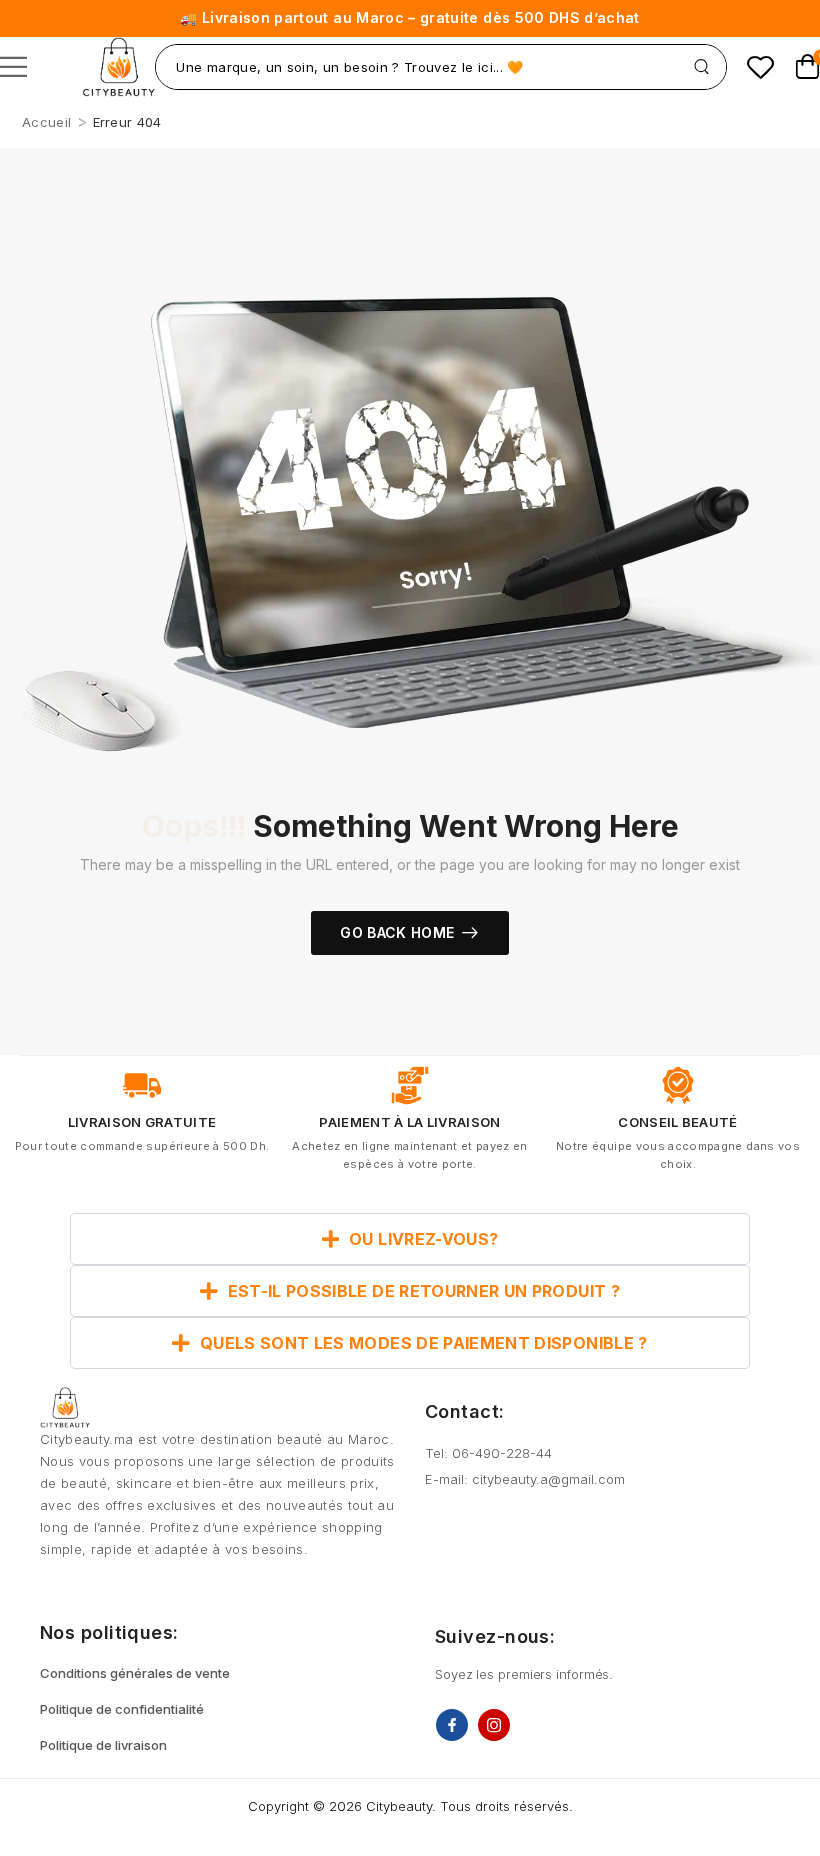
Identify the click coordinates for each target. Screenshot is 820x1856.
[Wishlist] (760, 66)
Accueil (46, 122)
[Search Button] (701, 67)
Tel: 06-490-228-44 (488, 1453)
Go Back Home (397, 932)
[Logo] (118, 67)
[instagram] (494, 1725)
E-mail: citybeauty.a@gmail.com (525, 1479)
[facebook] (452, 1725)
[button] (13, 66)
